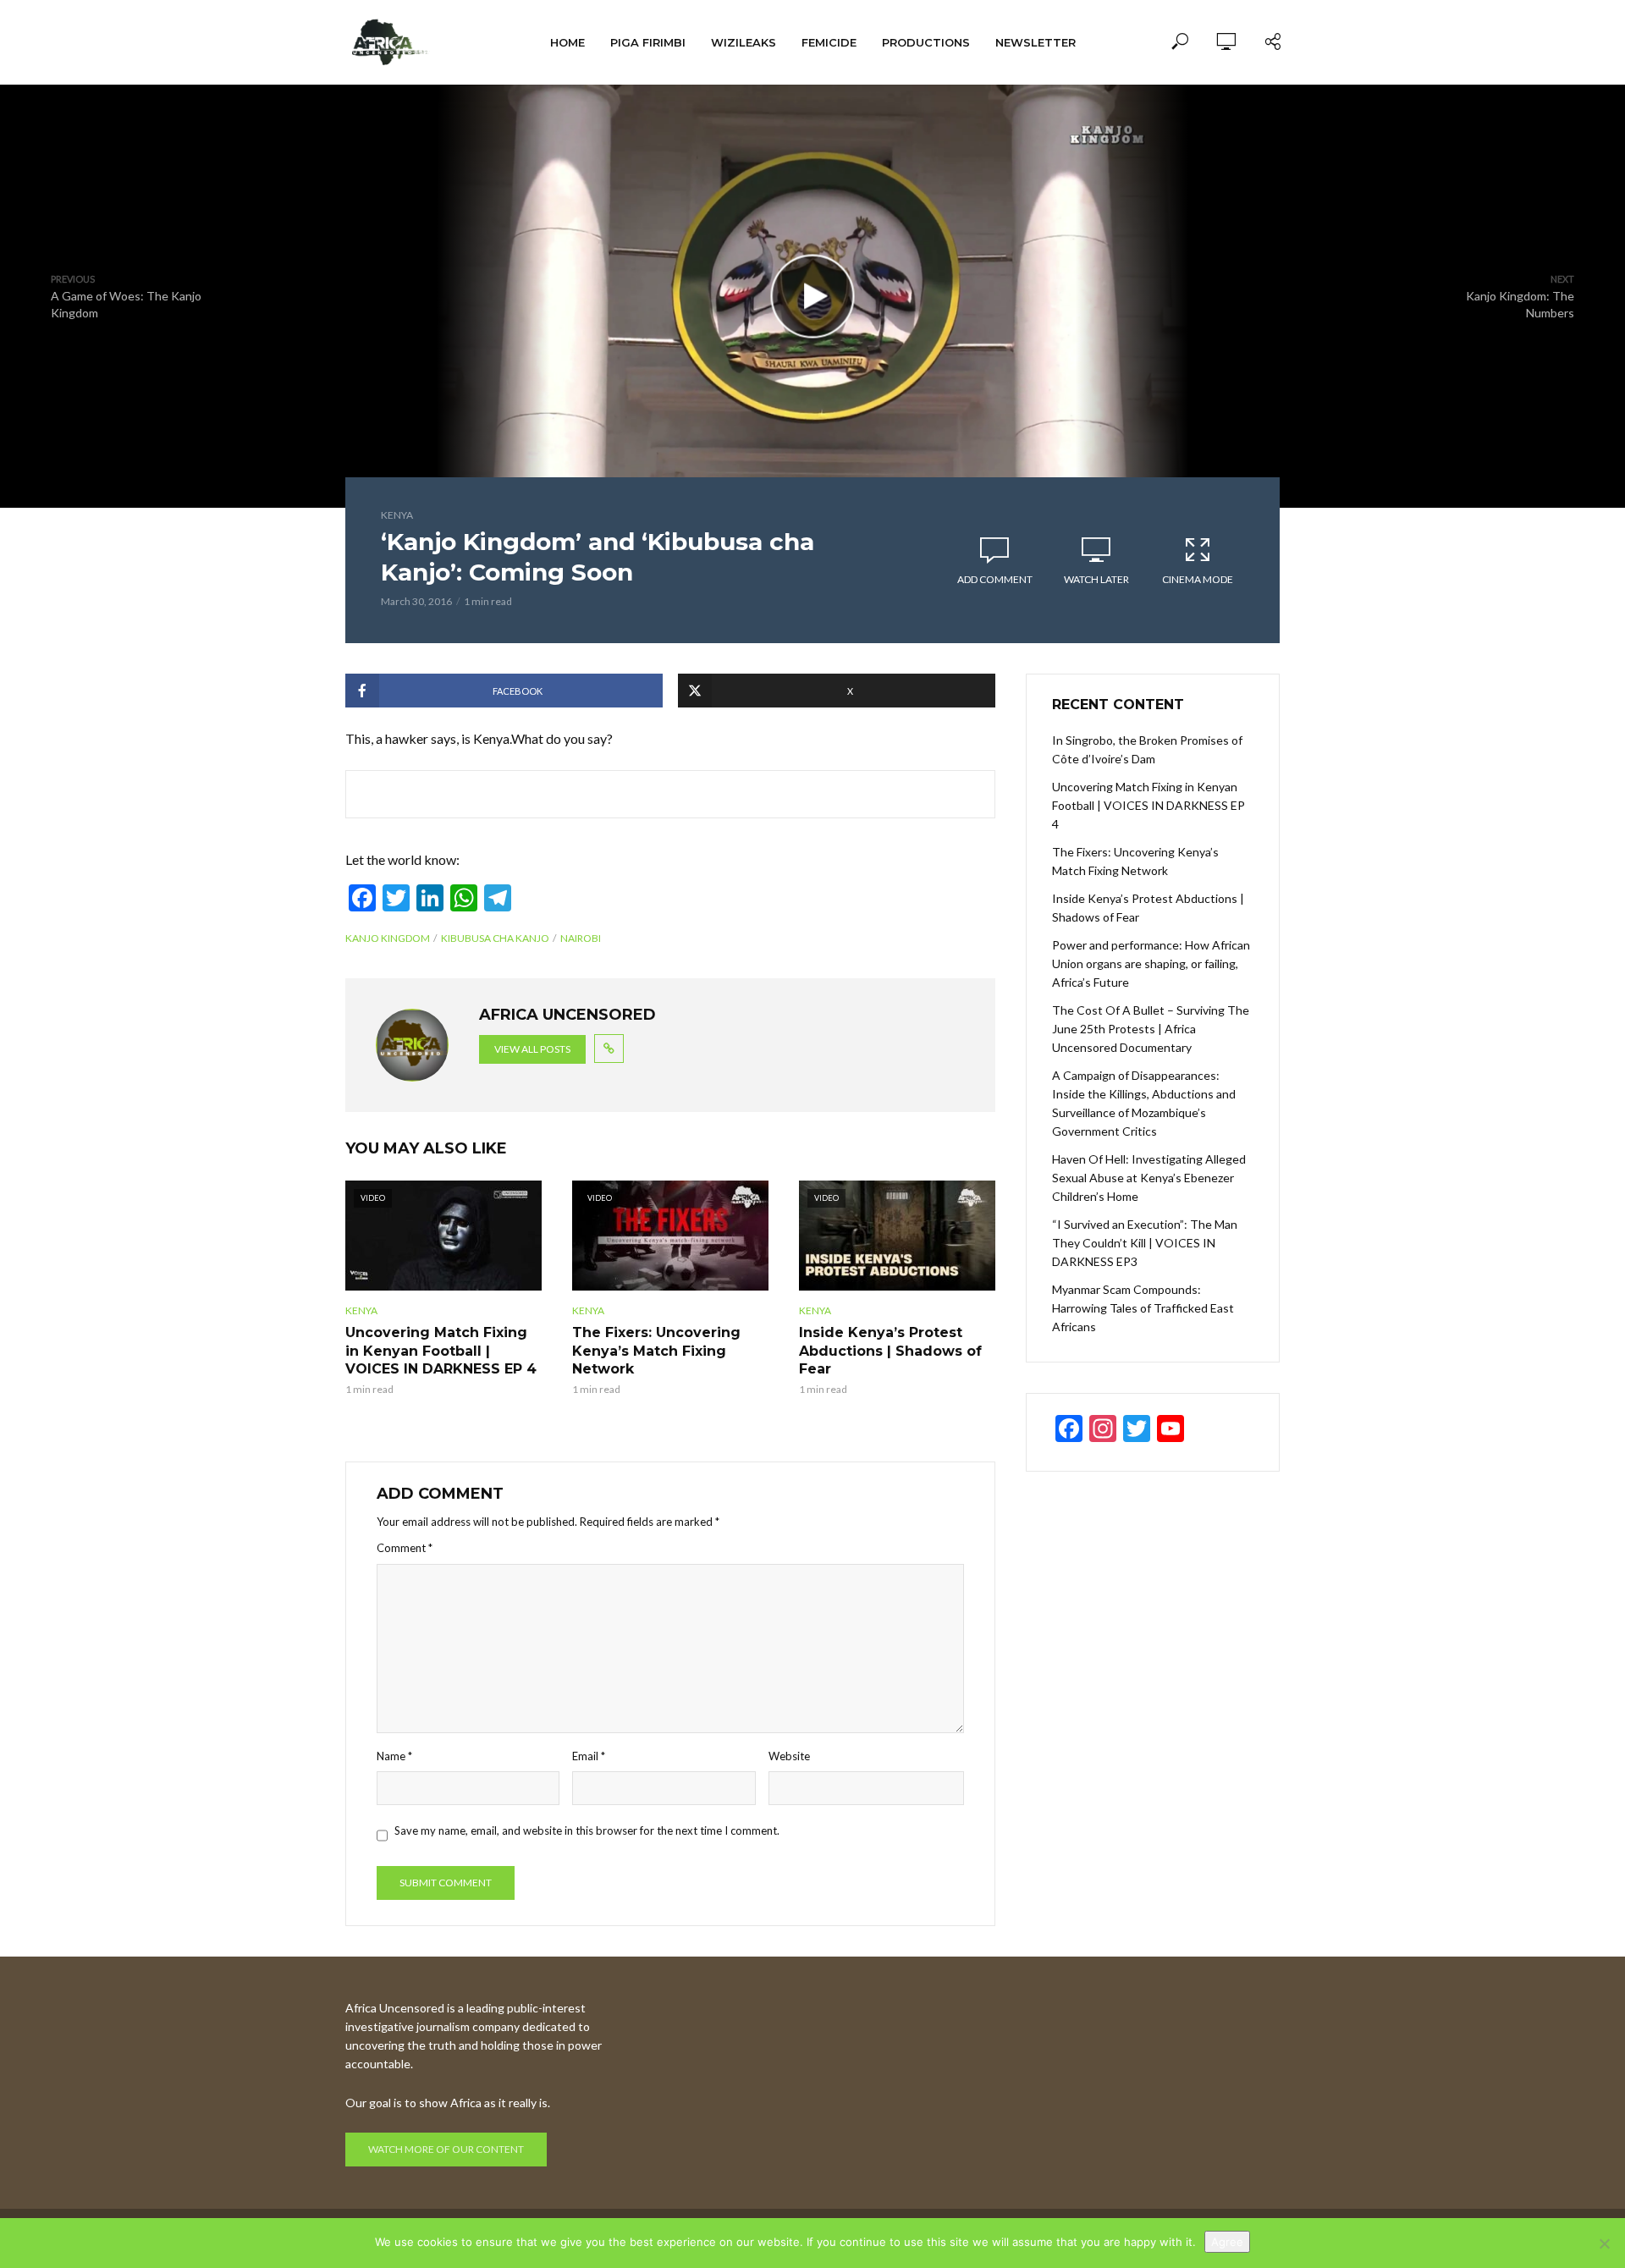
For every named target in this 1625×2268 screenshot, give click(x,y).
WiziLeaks (744, 42)
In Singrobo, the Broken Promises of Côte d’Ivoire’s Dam (1147, 749)
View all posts (532, 1049)
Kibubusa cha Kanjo (495, 938)
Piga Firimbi (648, 42)
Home (567, 42)
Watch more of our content (446, 2149)
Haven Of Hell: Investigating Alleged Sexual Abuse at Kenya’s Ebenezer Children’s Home (1149, 1178)
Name (394, 1756)
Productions (926, 42)
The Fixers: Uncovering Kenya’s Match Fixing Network (656, 1351)
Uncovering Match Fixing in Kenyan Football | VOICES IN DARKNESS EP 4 (441, 1351)
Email (589, 1756)
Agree (1227, 2242)
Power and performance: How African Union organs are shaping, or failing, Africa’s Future (1151, 963)
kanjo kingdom (388, 938)
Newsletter (1036, 42)
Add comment (995, 579)
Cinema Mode (1198, 579)
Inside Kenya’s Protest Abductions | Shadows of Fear (890, 1351)
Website (789, 1756)
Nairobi (581, 938)
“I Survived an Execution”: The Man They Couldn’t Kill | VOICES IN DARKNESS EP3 (1145, 1243)
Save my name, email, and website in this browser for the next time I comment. (587, 1830)
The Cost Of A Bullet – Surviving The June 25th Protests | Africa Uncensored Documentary (1151, 1029)
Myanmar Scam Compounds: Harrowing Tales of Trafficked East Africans (1143, 1308)
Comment (405, 1548)
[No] (1604, 2243)
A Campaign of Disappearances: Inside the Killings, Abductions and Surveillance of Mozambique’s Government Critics (1144, 1103)
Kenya (397, 515)
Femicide (829, 42)
